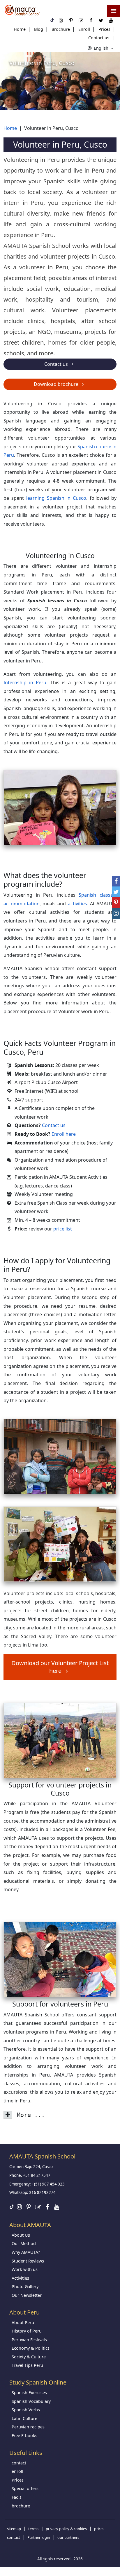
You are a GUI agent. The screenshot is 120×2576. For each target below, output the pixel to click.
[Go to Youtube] (57, 2207)
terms (33, 2529)
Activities (20, 2278)
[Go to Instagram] (19, 2207)
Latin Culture (24, 2418)
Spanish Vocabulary (31, 2401)
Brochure (61, 29)
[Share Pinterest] (116, 903)
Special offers (25, 2488)
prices (99, 2529)
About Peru (23, 2322)
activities (77, 904)
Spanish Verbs (26, 2410)
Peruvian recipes (28, 2427)
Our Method (24, 2243)
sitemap (14, 2529)
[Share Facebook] (116, 881)
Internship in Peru (25, 682)
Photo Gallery (25, 2286)
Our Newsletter (27, 2295)
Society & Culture (29, 2357)
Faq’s (17, 2497)
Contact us (99, 38)
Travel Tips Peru (27, 2365)
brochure (21, 2506)
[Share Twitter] (116, 892)
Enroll (84, 29)
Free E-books (24, 2436)
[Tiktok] (12, 2207)
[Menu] (114, 11)
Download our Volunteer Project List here (60, 1667)
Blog (39, 29)
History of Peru (27, 2331)
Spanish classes (97, 895)
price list (63, 1229)
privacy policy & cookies (66, 2529)
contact (19, 2463)
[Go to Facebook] (47, 2207)
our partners (68, 2537)
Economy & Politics (31, 2348)
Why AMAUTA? (26, 2252)
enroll (17, 2471)
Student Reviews (28, 2261)
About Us (21, 2235)
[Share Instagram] (116, 913)
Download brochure (57, 384)
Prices (104, 29)
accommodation (22, 904)
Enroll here (64, 1134)
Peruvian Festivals (29, 2340)
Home (20, 29)
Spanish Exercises (29, 2393)
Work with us (25, 2269)
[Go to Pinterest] (29, 2207)
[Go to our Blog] (38, 2207)
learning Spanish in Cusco (56, 498)
